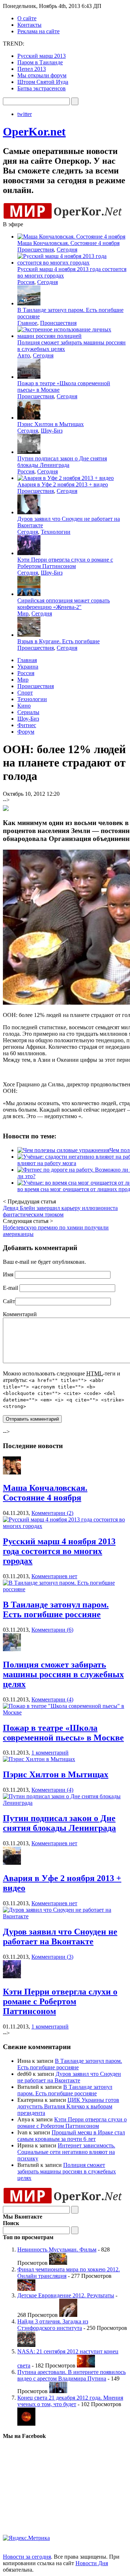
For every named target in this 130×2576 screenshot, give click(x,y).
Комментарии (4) (52, 1699)
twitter (25, 114)
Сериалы (28, 712)
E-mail (10, 1288)
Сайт (9, 1301)
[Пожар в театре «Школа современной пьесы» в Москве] (65, 1712)
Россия (26, 282)
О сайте (27, 18)
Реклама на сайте (38, 31)
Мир (23, 613)
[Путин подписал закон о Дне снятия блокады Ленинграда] (65, 1803)
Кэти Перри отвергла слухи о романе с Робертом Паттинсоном (65, 563)
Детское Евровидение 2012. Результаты (66, 2295)
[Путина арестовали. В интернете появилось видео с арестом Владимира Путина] (58, 2391)
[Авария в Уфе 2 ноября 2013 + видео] (12, 1863)
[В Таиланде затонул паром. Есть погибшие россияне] (65, 1589)
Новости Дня (92, 2563)
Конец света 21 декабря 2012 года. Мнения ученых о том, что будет (70, 2401)
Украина (28, 667)
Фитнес (27, 725)
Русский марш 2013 (42, 56)
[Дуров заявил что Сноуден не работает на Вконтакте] (65, 1916)
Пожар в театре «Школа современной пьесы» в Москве (63, 1733)
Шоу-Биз (52, 431)
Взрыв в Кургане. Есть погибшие (58, 641)
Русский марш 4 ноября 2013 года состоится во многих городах (59, 1551)
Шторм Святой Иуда (43, 82)
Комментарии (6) (52, 1630)
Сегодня (67, 250)
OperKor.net (34, 132)
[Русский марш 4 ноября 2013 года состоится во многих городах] (65, 1526)
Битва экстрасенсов (42, 88)
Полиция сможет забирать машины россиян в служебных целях (63, 1674)
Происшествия (36, 250)
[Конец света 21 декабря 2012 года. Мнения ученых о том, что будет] (26, 2424)
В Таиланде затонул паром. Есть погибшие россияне (56, 1609)
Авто (24, 355)
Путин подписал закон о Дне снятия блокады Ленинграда (62, 462)
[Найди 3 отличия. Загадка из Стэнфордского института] (26, 2345)
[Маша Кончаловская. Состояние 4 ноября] (12, 1472)
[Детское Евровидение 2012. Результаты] (68, 2315)
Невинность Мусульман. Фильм (57, 2249)
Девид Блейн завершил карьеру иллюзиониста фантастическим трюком (60, 1211)
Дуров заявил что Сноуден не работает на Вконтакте (60, 1937)
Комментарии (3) (52, 1957)
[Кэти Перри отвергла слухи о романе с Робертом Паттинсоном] (12, 1976)
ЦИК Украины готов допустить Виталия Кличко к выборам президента (68, 2106)
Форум (26, 732)
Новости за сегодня (27, 2557)
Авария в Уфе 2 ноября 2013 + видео (63, 484)
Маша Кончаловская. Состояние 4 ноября (68, 243)
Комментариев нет (54, 1576)
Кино (24, 706)
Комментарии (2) (52, 1513)
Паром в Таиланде (40, 62)
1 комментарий (50, 1753)
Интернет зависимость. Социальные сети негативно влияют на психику (66, 2152)
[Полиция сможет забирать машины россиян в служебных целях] (12, 1649)
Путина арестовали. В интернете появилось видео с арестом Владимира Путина (71, 2375)
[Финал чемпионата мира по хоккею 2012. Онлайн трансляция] (26, 2289)
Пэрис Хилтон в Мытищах (51, 424)
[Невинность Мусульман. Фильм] (58, 2263)
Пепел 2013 (32, 69)
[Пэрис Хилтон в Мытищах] (39, 1759)
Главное (27, 323)
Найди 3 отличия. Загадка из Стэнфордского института (53, 2325)
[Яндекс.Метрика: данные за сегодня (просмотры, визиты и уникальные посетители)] (26, 2538)
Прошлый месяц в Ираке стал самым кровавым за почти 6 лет (71, 2136)
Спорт (25, 693)
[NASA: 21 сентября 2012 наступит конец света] (86, 2365)
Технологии (56, 532)
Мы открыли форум (42, 75)
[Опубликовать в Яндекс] (6, 809)
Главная (27, 660)
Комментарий (20, 1314)
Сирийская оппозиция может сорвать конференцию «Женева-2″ (64, 604)
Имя (8, 1274)
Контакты (29, 25)
